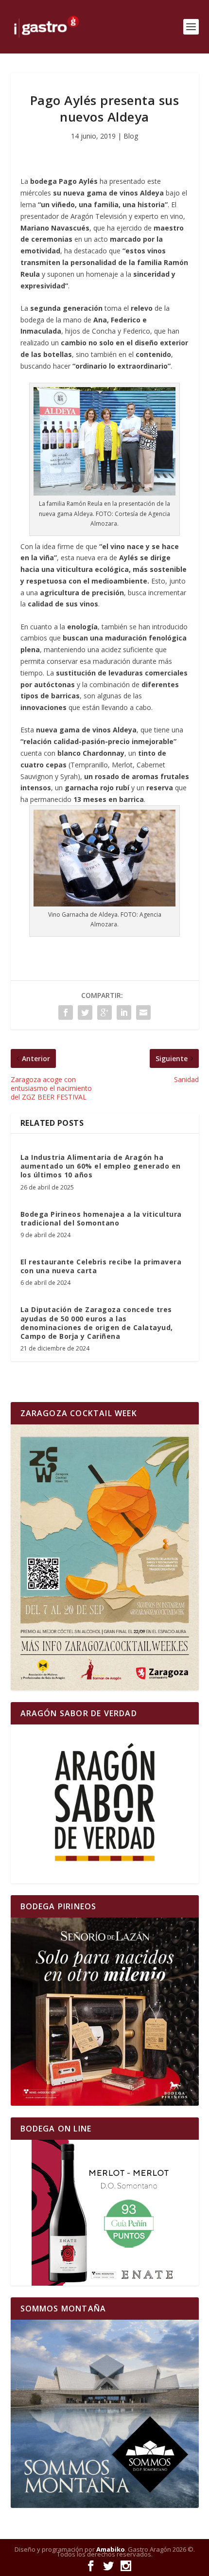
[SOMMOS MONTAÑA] (105, 2414)
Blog (131, 136)
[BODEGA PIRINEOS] (105, 2012)
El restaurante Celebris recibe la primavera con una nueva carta (101, 1266)
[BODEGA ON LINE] (105, 2213)
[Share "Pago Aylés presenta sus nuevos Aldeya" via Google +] (104, 1013)
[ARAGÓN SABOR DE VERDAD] (105, 1804)
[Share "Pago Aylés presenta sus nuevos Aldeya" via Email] (143, 1013)
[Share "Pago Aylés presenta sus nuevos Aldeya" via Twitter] (85, 1013)
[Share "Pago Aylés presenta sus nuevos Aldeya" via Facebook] (66, 1013)
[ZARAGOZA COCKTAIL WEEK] (105, 1557)
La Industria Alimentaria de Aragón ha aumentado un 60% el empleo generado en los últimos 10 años (101, 1166)
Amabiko (111, 2549)
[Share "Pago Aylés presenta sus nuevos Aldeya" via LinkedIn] (124, 1013)
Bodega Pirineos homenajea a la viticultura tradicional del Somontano (101, 1218)
